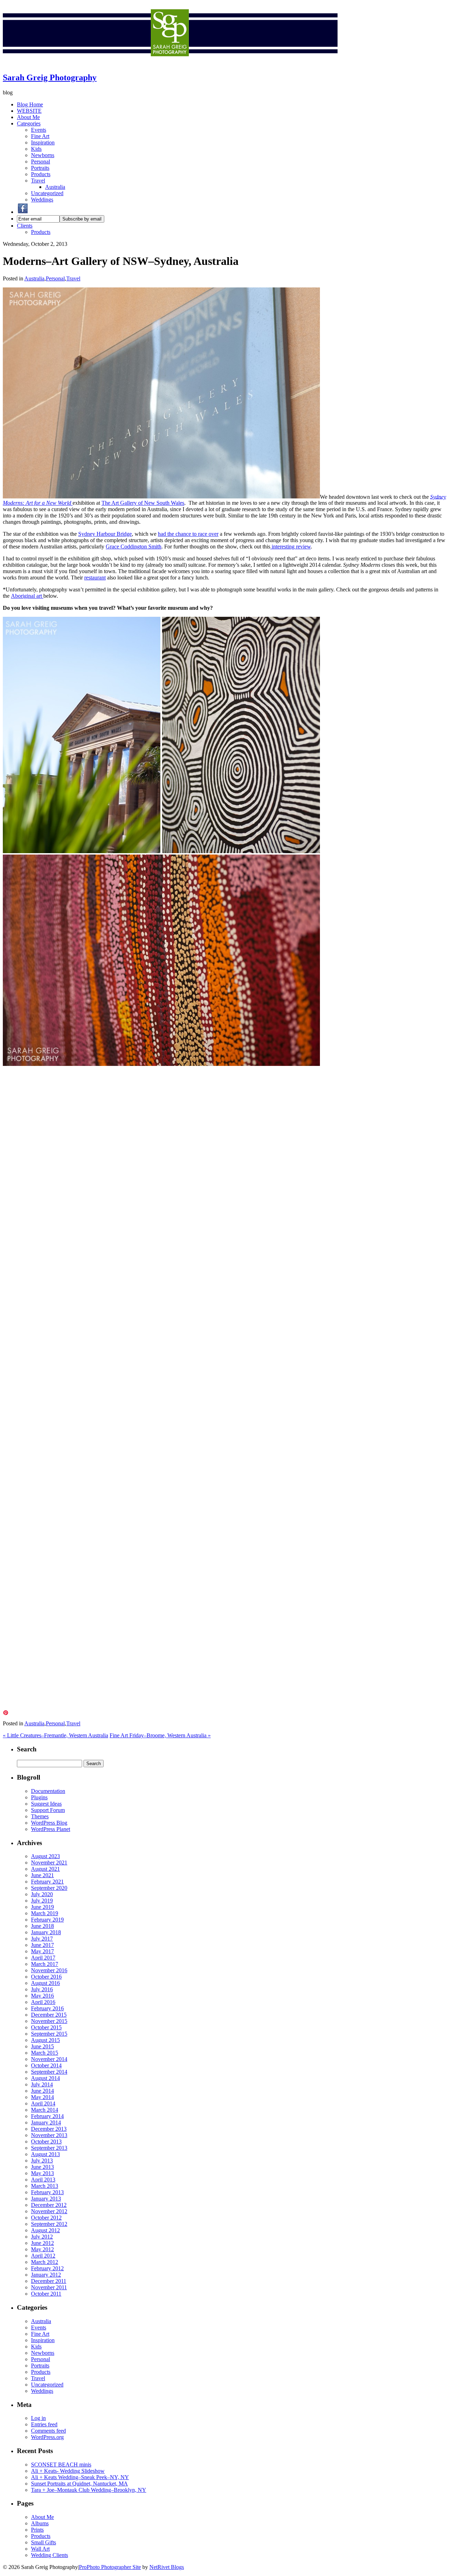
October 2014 (46, 2065)
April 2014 (43, 2103)
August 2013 (45, 2154)
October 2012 (46, 2218)
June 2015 (42, 2046)
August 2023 (45, 1856)
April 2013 (43, 2180)
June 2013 (42, 2167)
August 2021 (45, 1869)
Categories (29, 123)
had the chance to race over (188, 534)
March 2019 (45, 1913)
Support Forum (48, 1810)
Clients (25, 226)
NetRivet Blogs (167, 2567)
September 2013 (49, 2148)
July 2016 (42, 1989)
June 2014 (42, 2091)
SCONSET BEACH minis (61, 2465)
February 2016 (47, 2008)
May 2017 (42, 1951)
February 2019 (47, 1920)
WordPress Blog (49, 1823)
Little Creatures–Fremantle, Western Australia (55, 1735)
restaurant (95, 578)
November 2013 (49, 2135)
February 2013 (47, 2192)
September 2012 (49, 2224)
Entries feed (44, 2424)
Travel (38, 181)
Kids (36, 149)
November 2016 (49, 1970)
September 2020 (49, 1888)
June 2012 (42, 2243)
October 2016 (46, 1977)
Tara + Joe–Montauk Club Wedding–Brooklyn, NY (89, 2490)
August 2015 (45, 2040)
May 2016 (42, 1996)
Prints (37, 2530)
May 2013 (42, 2173)
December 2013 (49, 2129)
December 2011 (49, 2281)
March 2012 (45, 2262)
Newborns (43, 155)
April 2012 (43, 2256)
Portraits (40, 168)
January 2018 (46, 1932)
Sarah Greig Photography (50, 77)
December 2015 (49, 2015)
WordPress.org (47, 2437)
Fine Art (40, 136)
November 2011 (49, 2287)
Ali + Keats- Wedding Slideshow (68, 2471)
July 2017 (42, 1939)
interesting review (291, 547)
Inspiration (43, 142)
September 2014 (49, 2072)
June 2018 (42, 1926)
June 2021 (42, 1875)
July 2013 (42, 2161)
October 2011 (46, 2294)
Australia (55, 187)
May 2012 (42, 2249)
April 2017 (43, 1958)
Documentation (48, 1791)
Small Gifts (44, 2542)
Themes (40, 1816)
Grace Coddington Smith (134, 547)
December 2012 (49, 2205)
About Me (28, 117)
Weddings (42, 200)
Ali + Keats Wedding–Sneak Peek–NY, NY (80, 2477)
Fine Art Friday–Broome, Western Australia (160, 1735)
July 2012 (42, 2237)
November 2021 (49, 1863)
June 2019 (42, 1907)
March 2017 (45, 1964)
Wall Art (40, 2549)
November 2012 (49, 2211)
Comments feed (48, 2431)
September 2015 (49, 2034)
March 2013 (45, 2186)
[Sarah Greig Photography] (170, 63)
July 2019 (42, 1901)
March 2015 (45, 2053)
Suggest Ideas (46, 1804)
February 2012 (47, 2268)
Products (41, 174)
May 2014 (42, 2097)
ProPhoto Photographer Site (110, 2567)
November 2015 (49, 2021)
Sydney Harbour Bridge (105, 534)
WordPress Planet (51, 1829)
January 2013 (46, 2199)
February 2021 (47, 1882)
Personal (41, 162)
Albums (40, 2523)
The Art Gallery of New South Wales (143, 503)
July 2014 (42, 2084)
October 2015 (46, 2027)
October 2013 (46, 2142)
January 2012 (46, 2275)
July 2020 (42, 1894)
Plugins (39, 1797)
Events (39, 130)
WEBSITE (29, 111)
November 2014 (49, 2059)
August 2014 (45, 2078)
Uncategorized (47, 193)
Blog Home (30, 104)
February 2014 (47, 2116)
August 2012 (45, 2230)
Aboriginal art (27, 596)
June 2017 (42, 1945)
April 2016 (43, 2002)
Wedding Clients (50, 2555)
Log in (38, 2418)
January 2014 (46, 2122)
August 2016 (45, 1983)
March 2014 (45, 2110)
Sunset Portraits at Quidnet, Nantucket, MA (79, 2484)
